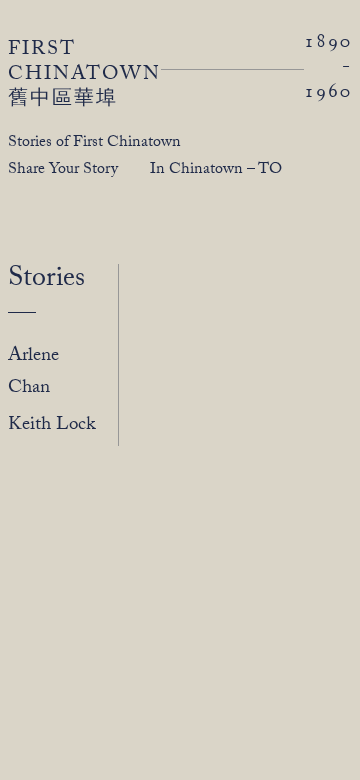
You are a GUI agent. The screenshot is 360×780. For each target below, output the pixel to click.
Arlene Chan (33, 373)
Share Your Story (63, 170)
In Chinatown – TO (216, 170)
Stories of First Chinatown (94, 143)
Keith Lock (51, 426)
